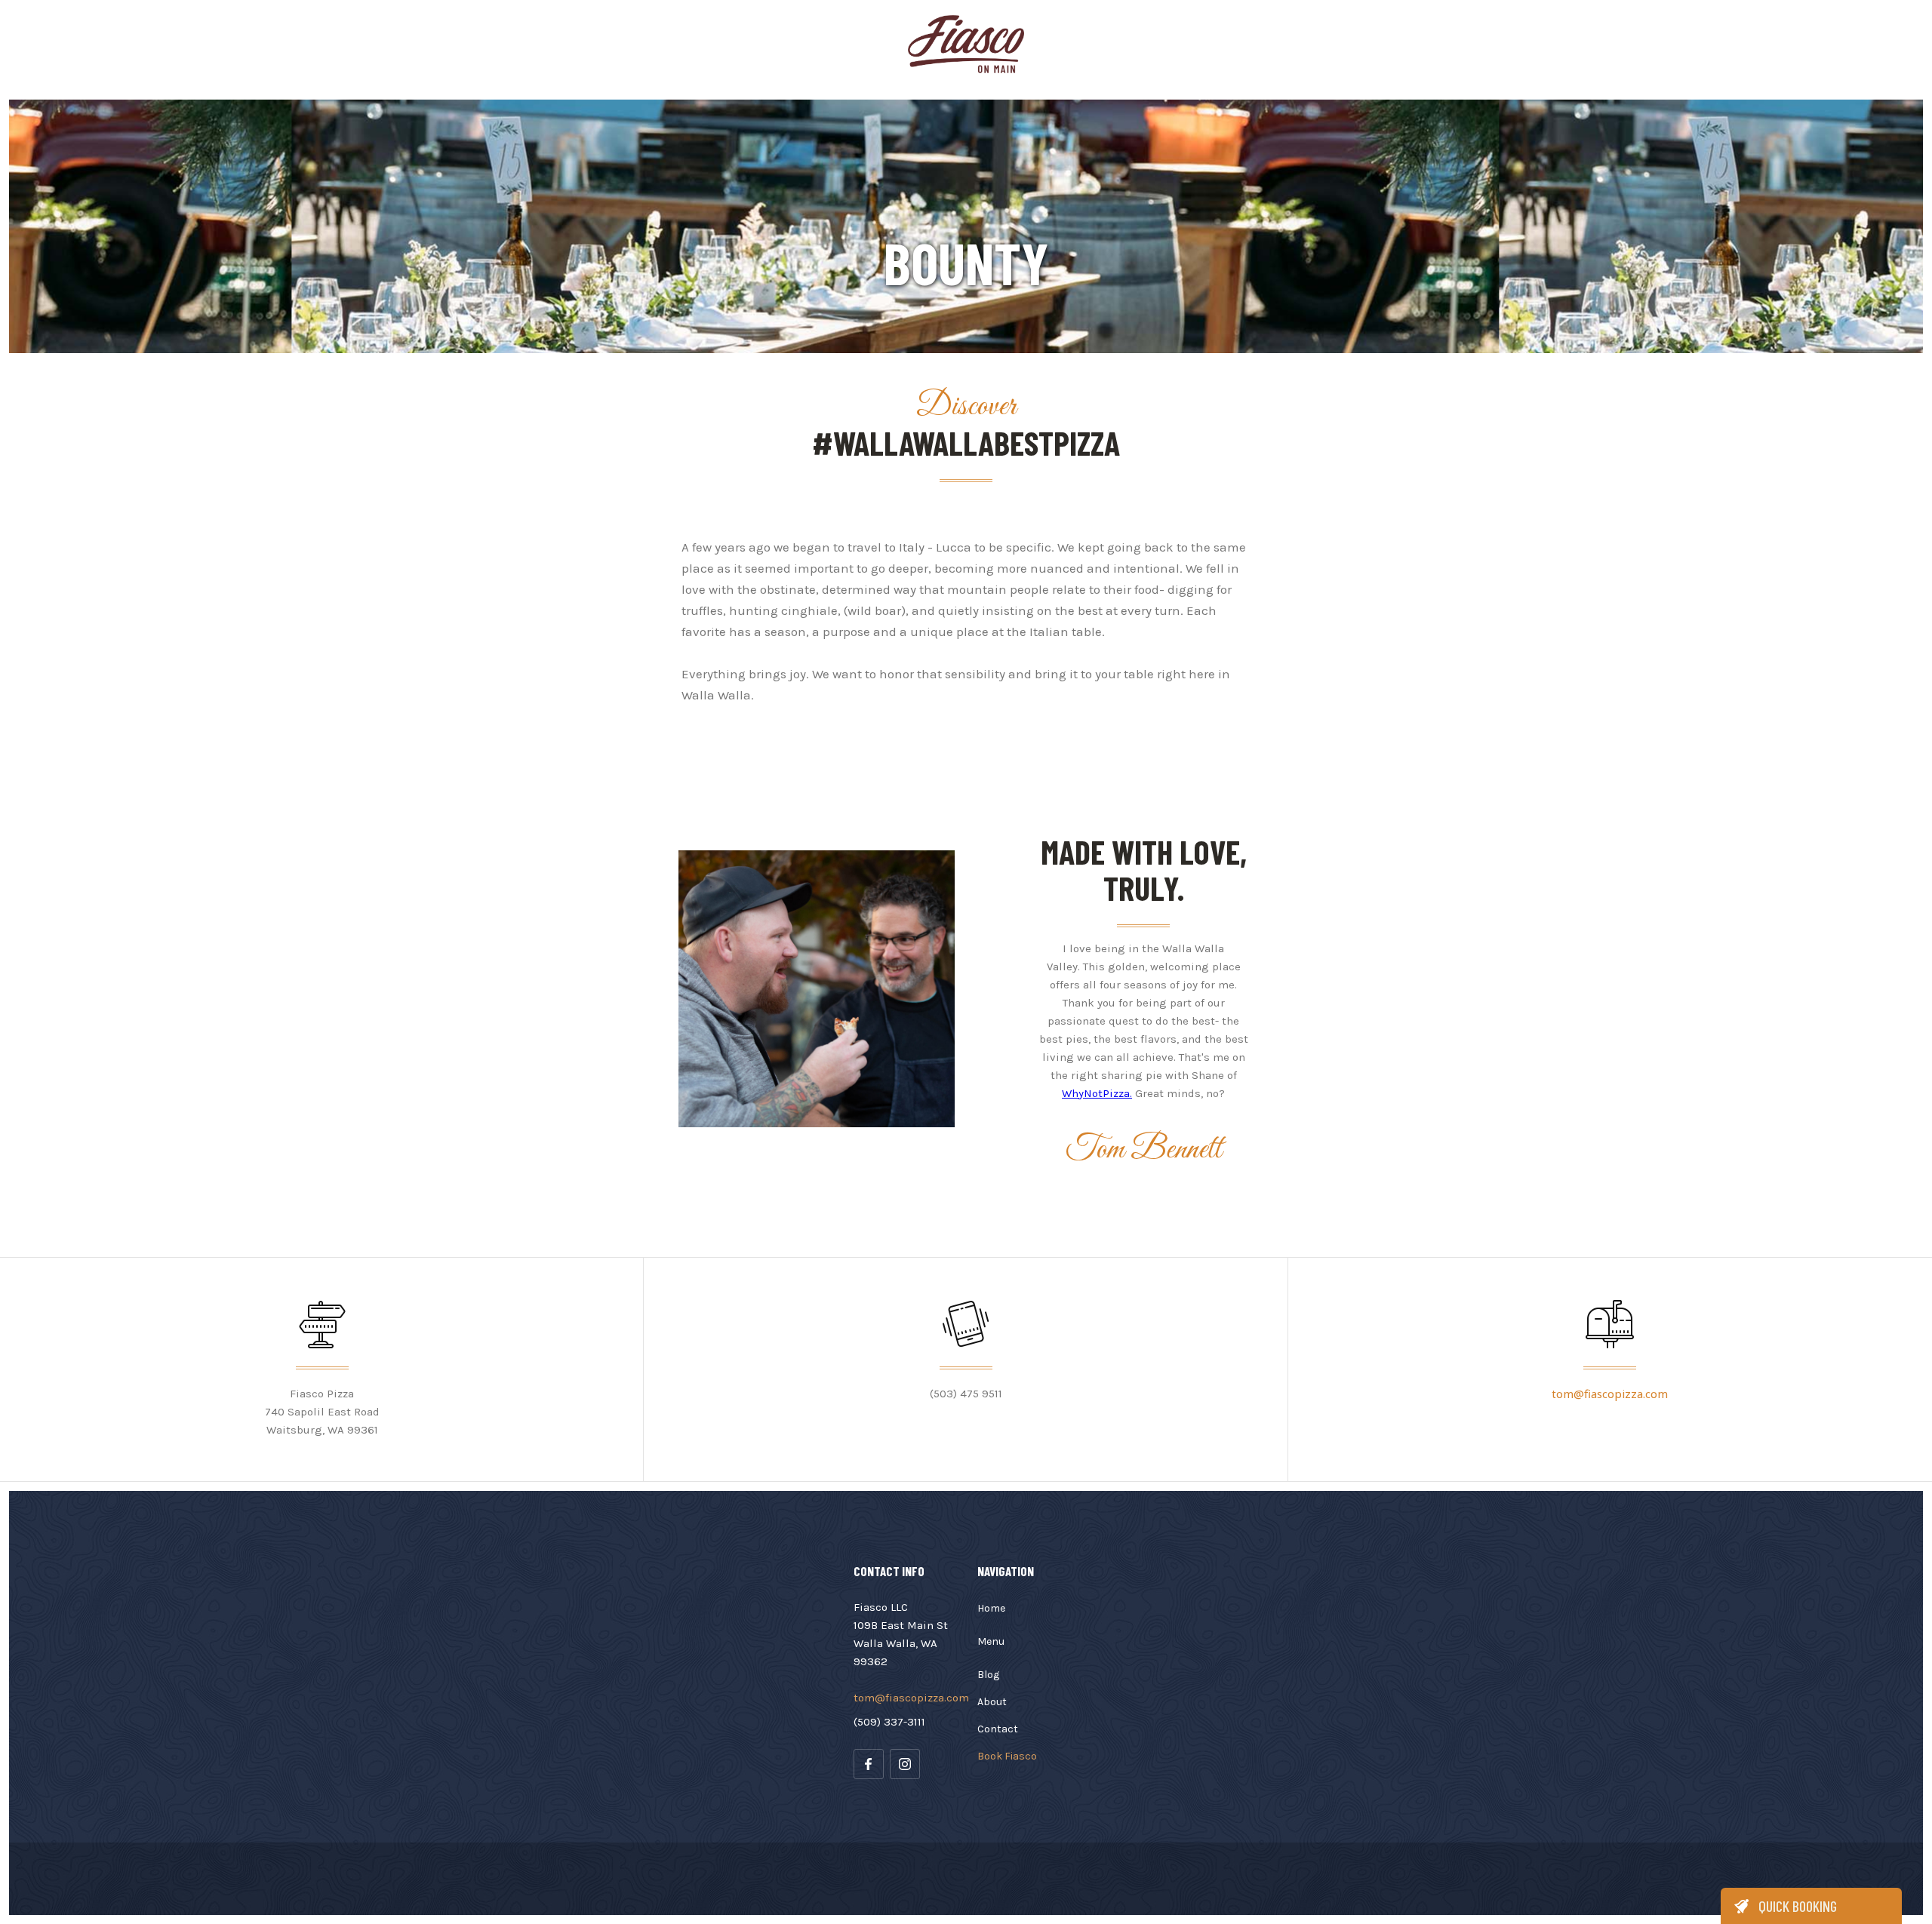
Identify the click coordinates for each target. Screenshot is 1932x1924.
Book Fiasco (1007, 1756)
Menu (991, 1641)
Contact (998, 1729)
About (992, 1702)
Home (991, 1608)
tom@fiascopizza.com (1610, 1394)
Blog (988, 1675)
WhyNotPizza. (1097, 1093)
